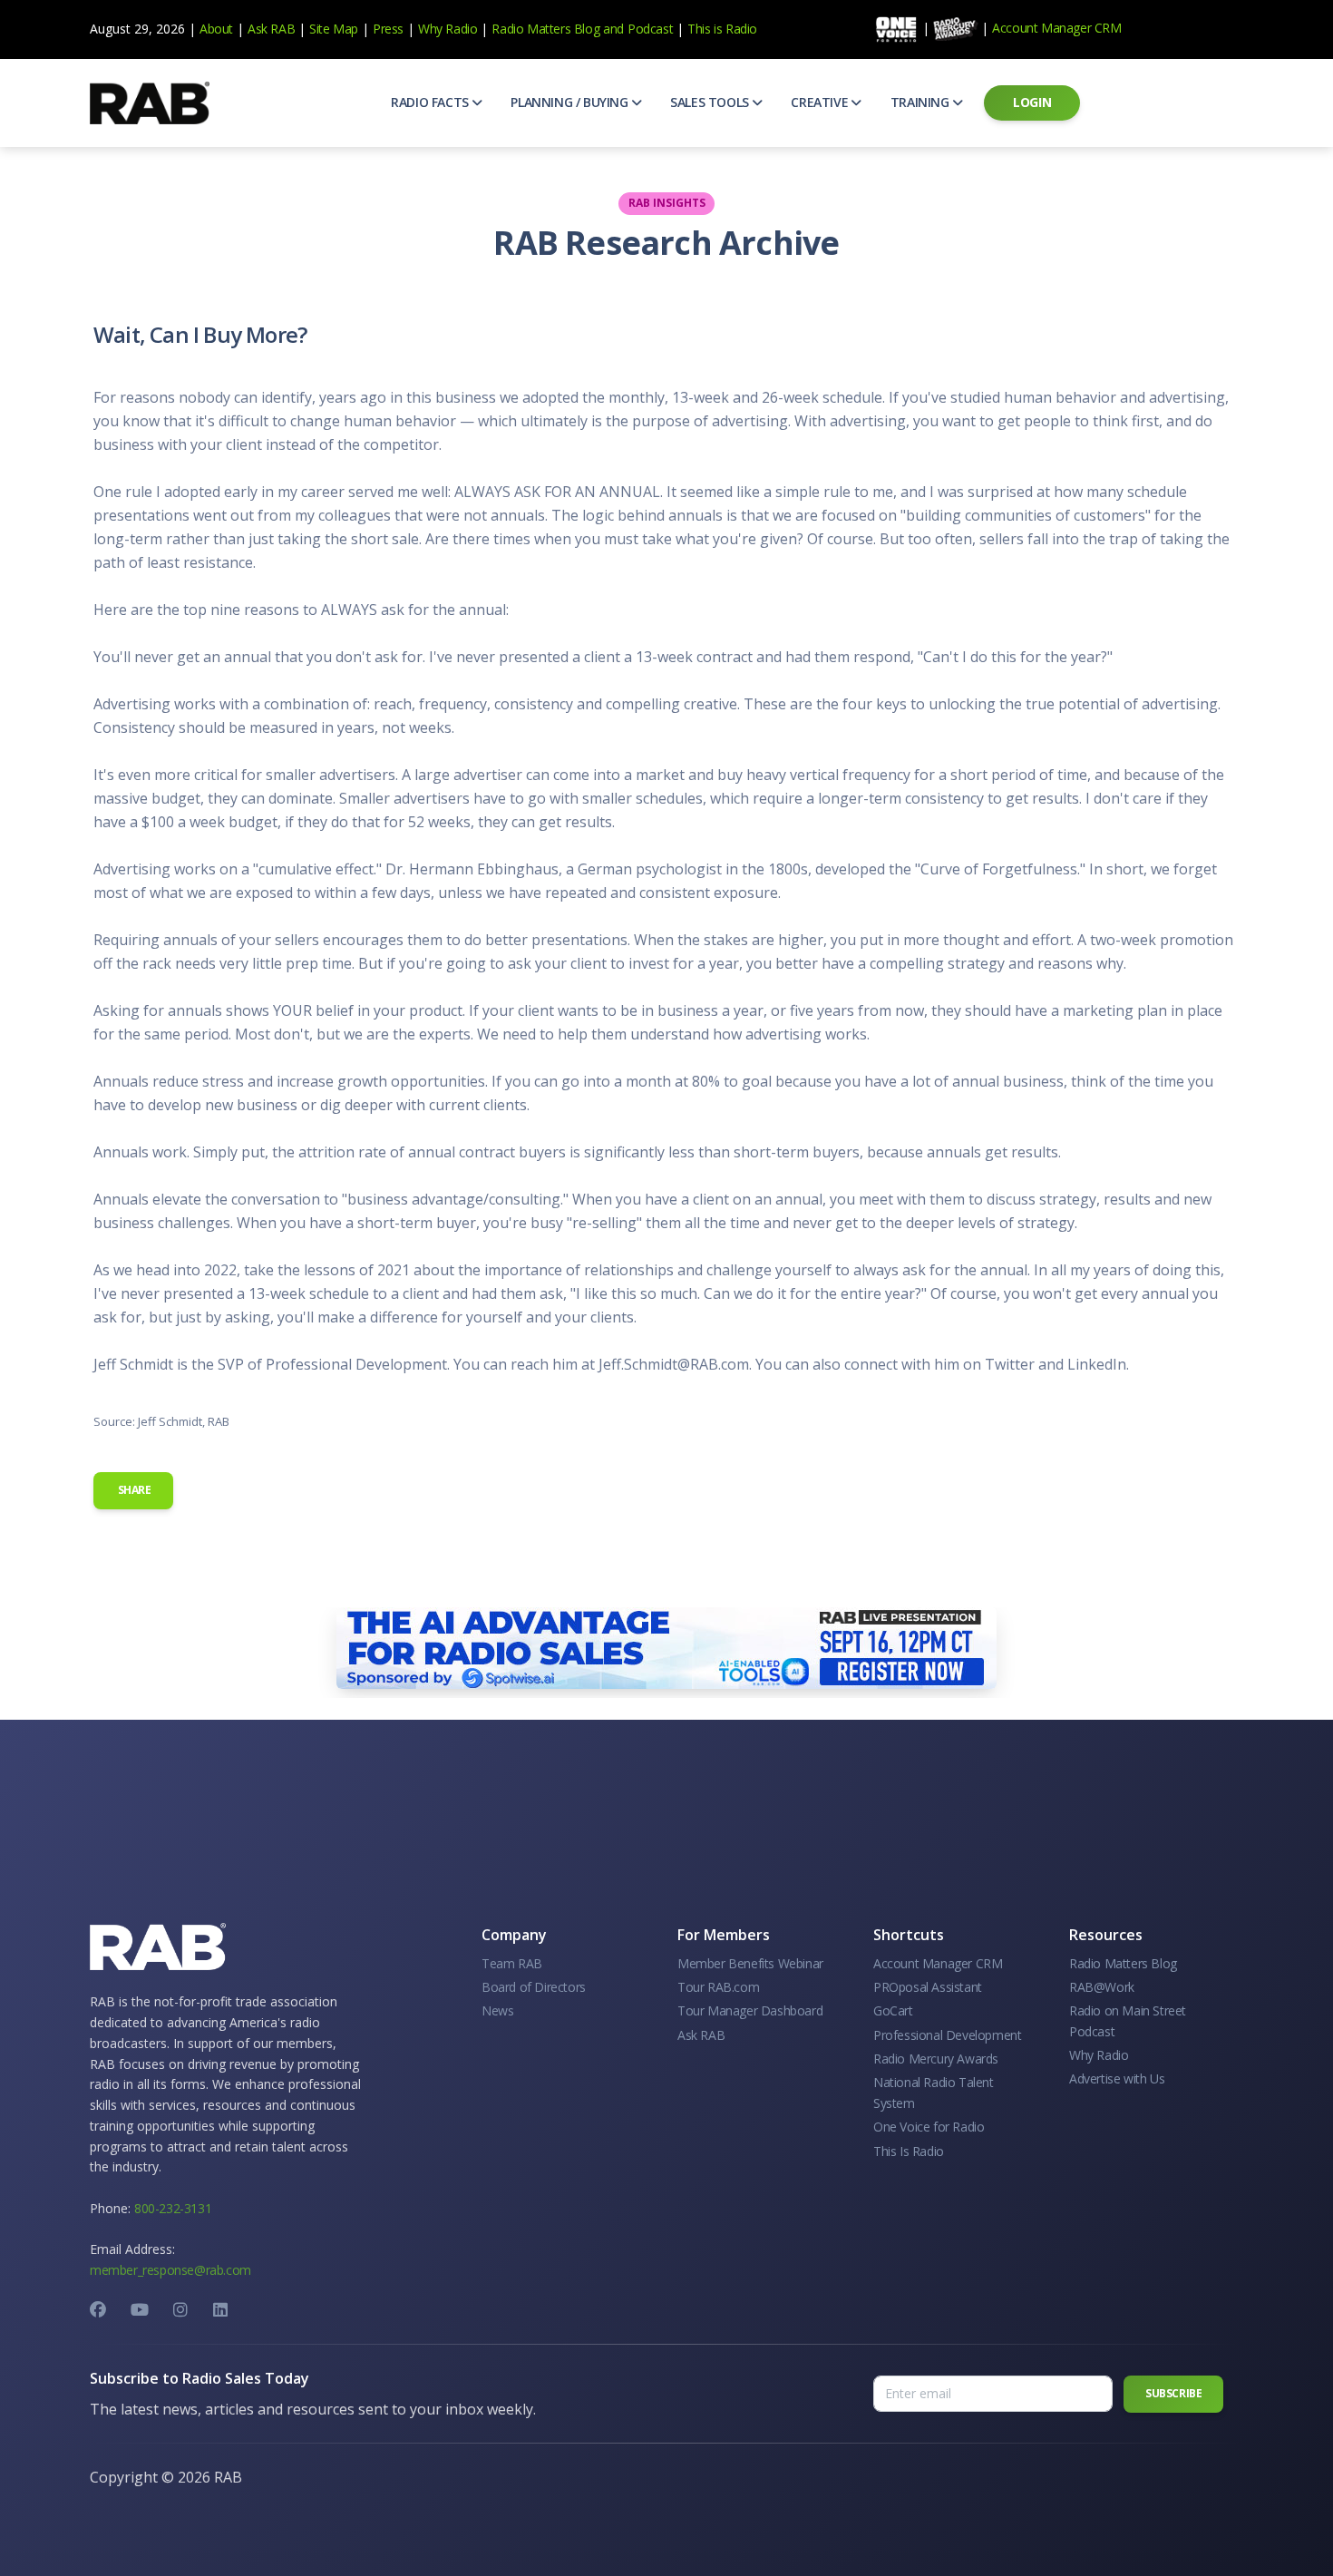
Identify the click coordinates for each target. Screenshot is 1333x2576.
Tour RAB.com (718, 1987)
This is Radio (722, 29)
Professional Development (947, 2035)
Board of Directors (534, 1987)
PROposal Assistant (928, 1987)
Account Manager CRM (1056, 28)
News (497, 2010)
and (613, 29)
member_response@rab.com (170, 2270)
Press (388, 29)
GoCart (893, 2010)
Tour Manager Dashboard (750, 2010)
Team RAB (512, 1963)
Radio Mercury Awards (936, 2059)
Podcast (650, 29)
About (216, 29)
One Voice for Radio (929, 2127)
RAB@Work (1102, 1987)
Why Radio (448, 29)
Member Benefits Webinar (750, 1963)
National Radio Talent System (934, 2092)
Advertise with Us (1117, 2078)
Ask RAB (271, 29)
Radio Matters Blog (545, 29)
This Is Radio (909, 2151)
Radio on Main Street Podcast (1128, 2020)
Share (133, 1490)
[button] (436, 102)
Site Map (334, 29)
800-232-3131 (173, 2208)
